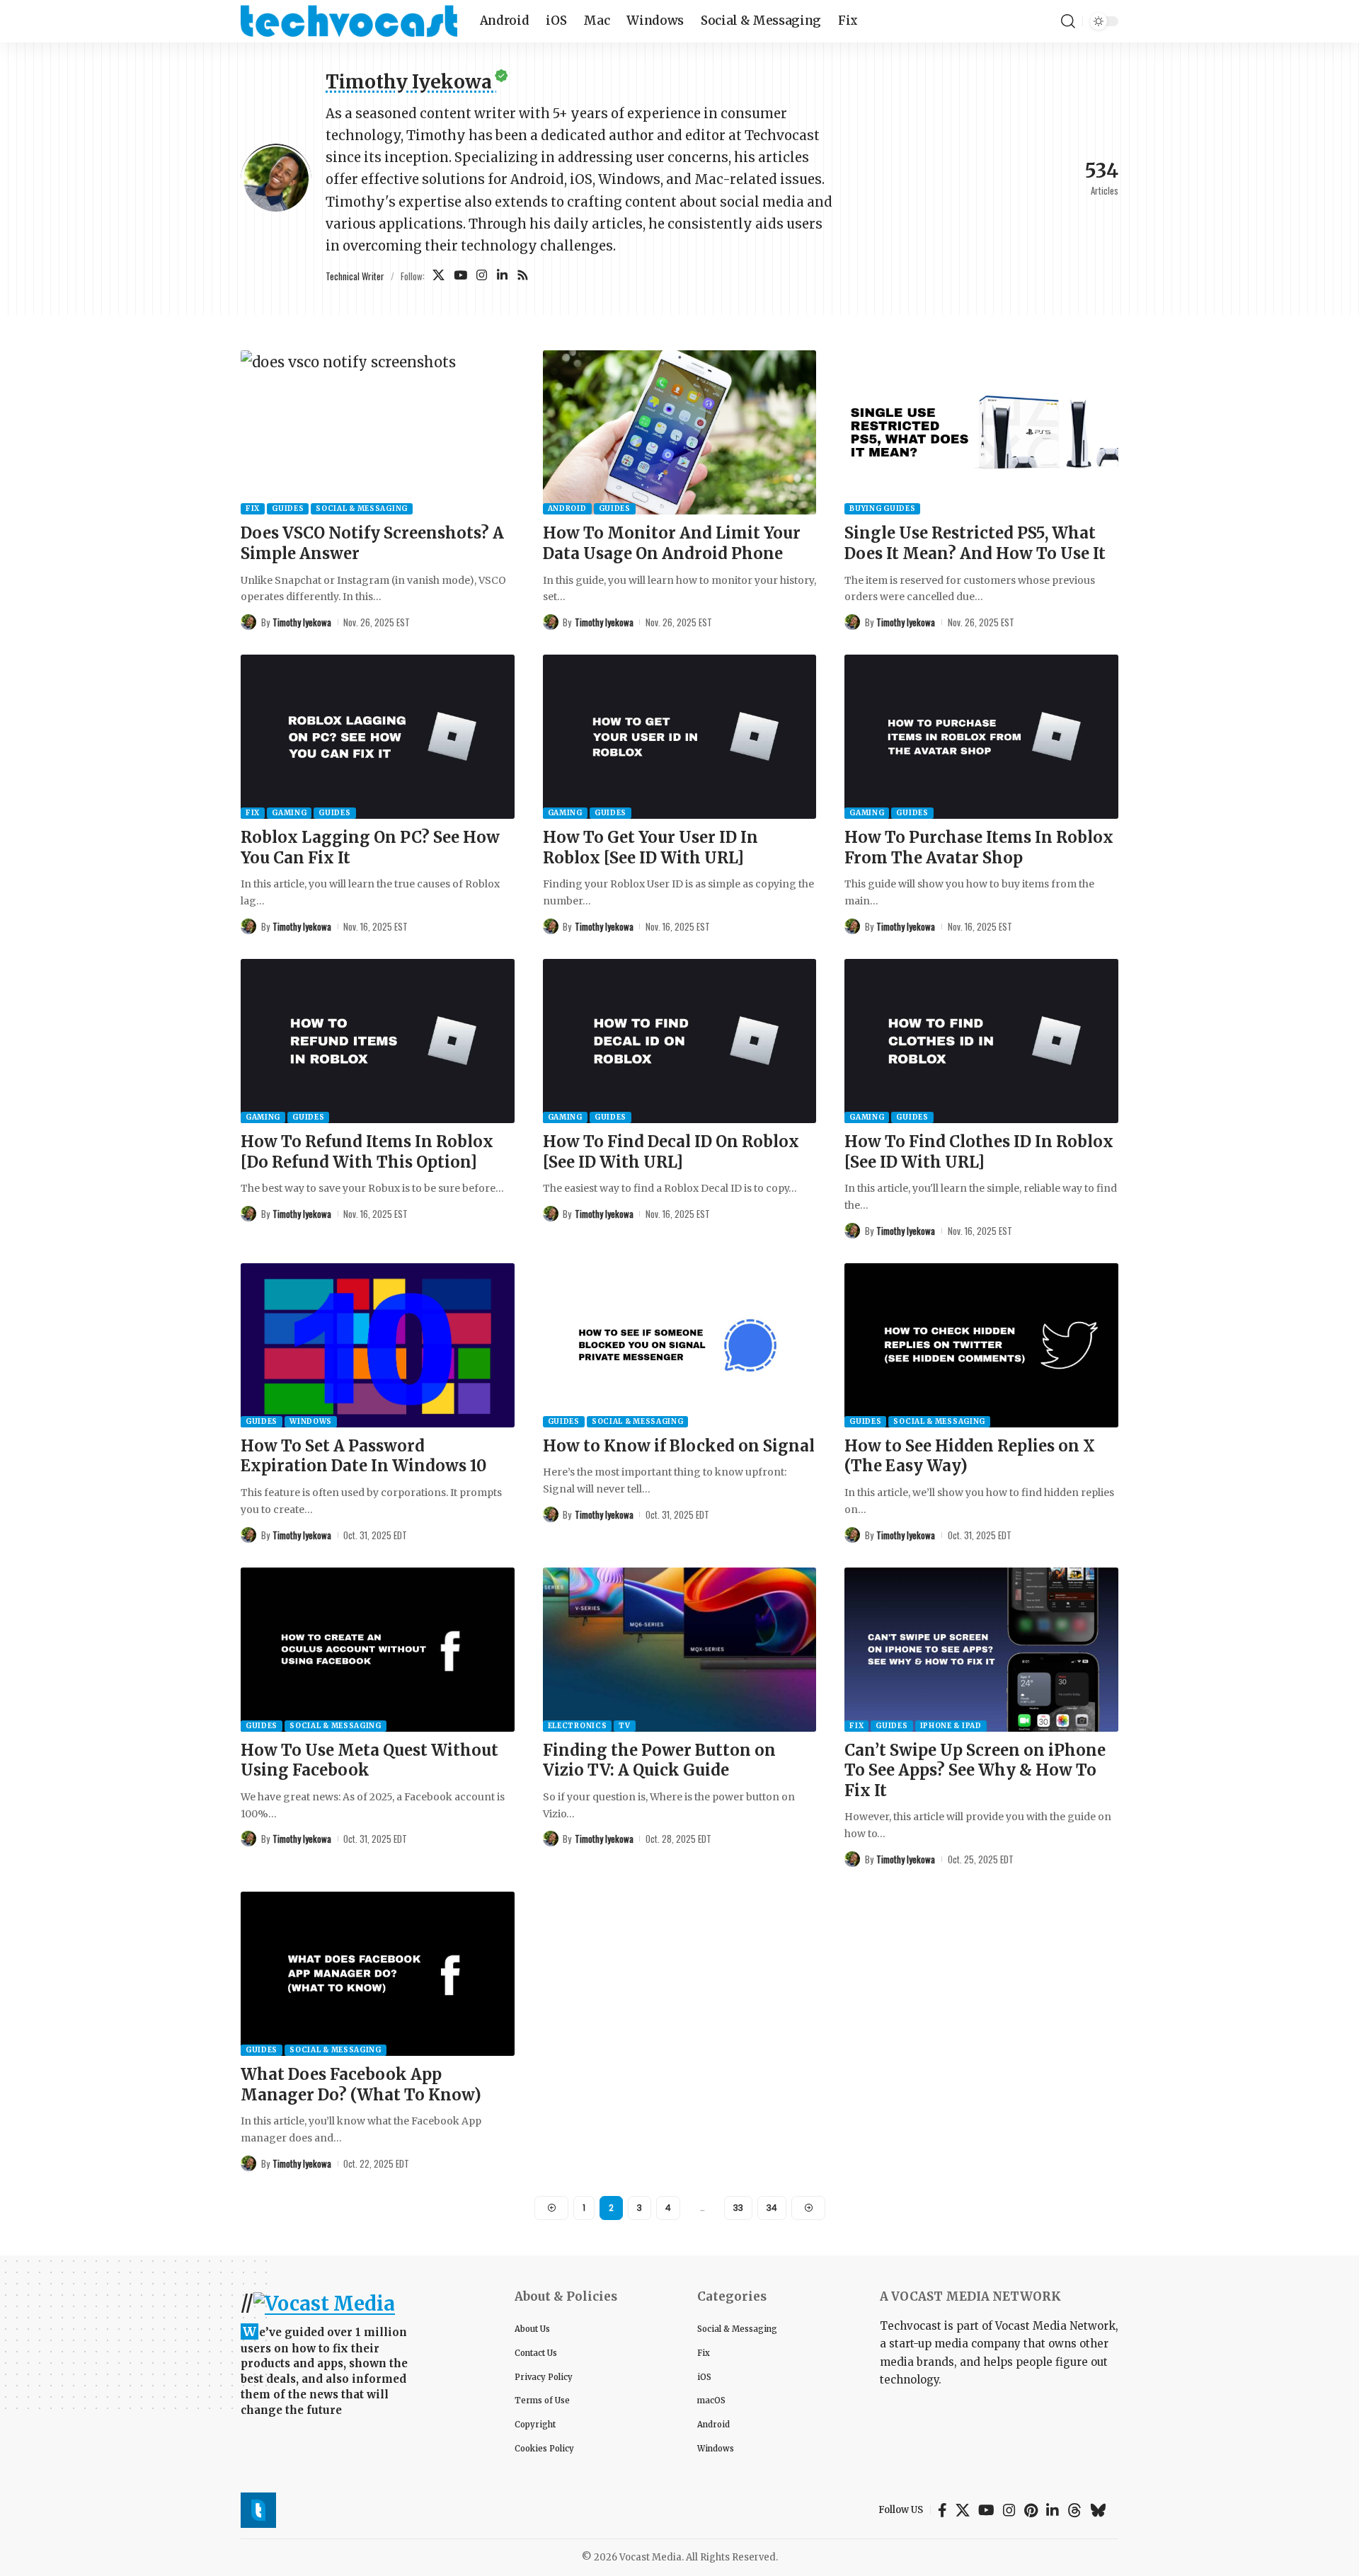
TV (624, 1726)
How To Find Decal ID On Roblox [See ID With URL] (671, 1152)
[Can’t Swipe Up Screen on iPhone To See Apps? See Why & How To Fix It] (981, 1650)
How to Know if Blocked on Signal (679, 1446)
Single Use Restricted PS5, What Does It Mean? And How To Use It (975, 543)
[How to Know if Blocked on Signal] (680, 1345)
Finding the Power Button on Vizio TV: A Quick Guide (659, 1760)
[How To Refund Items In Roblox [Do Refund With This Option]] (378, 1041)
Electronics (578, 1726)
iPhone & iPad (951, 1726)
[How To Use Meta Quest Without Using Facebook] (378, 1650)
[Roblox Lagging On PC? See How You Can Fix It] (378, 737)
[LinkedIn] (502, 276)
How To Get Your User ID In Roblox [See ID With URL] (650, 847)
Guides (288, 508)
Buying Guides (882, 508)
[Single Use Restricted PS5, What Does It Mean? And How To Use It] (981, 432)
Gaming (289, 813)
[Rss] (523, 276)
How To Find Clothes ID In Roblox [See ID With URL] (979, 1152)
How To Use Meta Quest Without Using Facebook (369, 1760)
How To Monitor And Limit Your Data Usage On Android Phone (672, 543)
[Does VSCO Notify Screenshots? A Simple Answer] (378, 432)
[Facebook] (942, 2510)
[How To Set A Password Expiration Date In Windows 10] (378, 1345)
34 (772, 2208)
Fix (253, 508)
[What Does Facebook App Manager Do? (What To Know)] (378, 1974)
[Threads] (1074, 2510)
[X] (438, 276)
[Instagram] (482, 276)
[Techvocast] (349, 21)
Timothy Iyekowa (302, 622)
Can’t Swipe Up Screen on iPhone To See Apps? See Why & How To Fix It (975, 1770)
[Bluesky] (1098, 2510)
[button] (1068, 21)
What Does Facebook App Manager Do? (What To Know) (361, 2085)
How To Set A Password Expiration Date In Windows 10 (363, 1456)
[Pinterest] (1031, 2510)
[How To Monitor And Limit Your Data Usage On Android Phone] (680, 432)
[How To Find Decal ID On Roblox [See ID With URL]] (680, 1041)
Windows (311, 1421)
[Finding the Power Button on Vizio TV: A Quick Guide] (680, 1650)
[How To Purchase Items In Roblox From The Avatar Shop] (981, 737)
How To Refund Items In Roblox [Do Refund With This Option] (367, 1152)
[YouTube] (460, 276)
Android (567, 508)
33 (738, 2208)
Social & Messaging (362, 508)
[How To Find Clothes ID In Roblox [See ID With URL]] (981, 1041)
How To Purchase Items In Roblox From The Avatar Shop (979, 847)
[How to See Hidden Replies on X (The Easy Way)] (981, 1345)
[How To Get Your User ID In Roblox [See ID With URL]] (680, 737)
